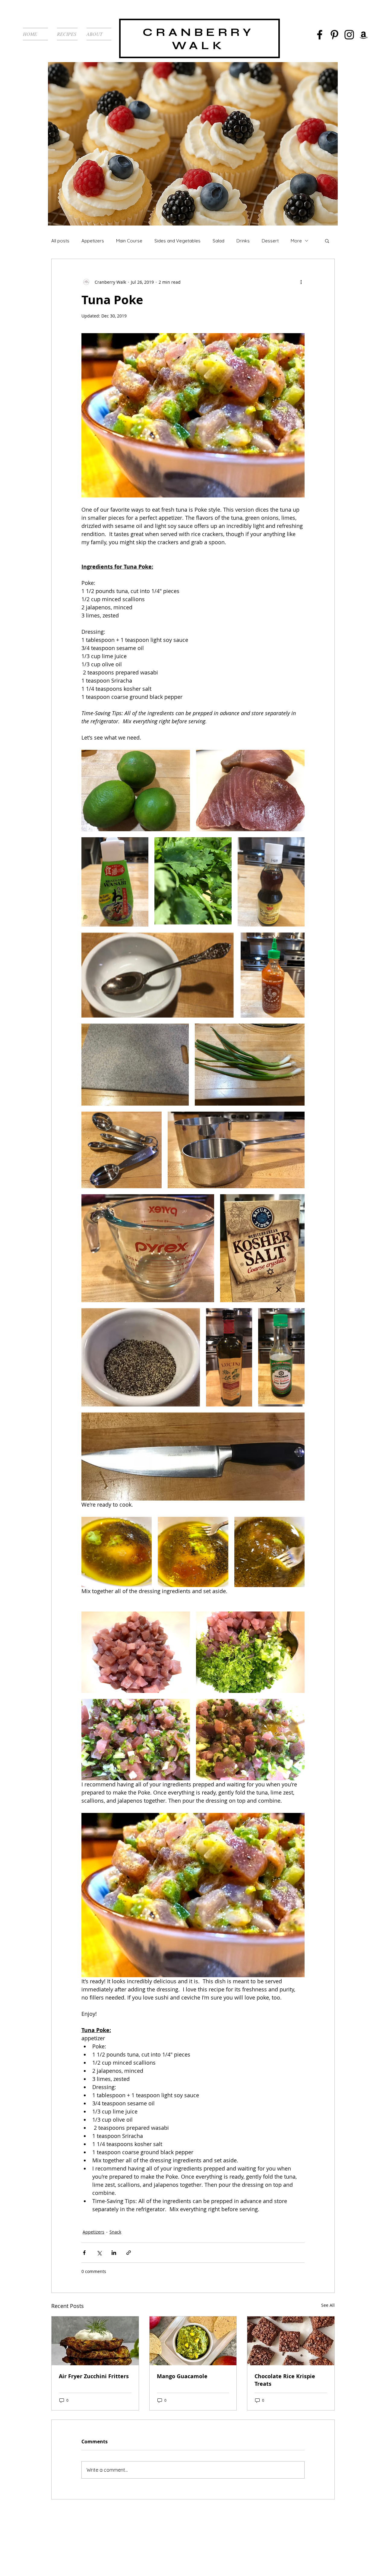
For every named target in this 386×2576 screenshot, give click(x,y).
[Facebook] (320, 35)
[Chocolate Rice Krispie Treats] (291, 2341)
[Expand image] (136, 791)
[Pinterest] (334, 35)
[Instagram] (349, 35)
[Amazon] (364, 35)
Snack (115, 2232)
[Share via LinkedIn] (114, 2253)
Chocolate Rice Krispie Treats (285, 2380)
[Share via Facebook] (84, 2253)
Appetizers (93, 241)
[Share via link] (129, 2253)
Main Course (129, 241)
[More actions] (301, 282)
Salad (218, 241)
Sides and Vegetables (177, 241)
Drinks (243, 241)
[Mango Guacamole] (193, 2341)
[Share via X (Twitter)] (99, 2253)
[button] (327, 241)
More (296, 241)
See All (328, 2305)
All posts (60, 241)
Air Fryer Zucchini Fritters (94, 2376)
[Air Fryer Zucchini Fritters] (95, 2341)
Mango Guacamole (182, 2376)
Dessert (270, 241)
